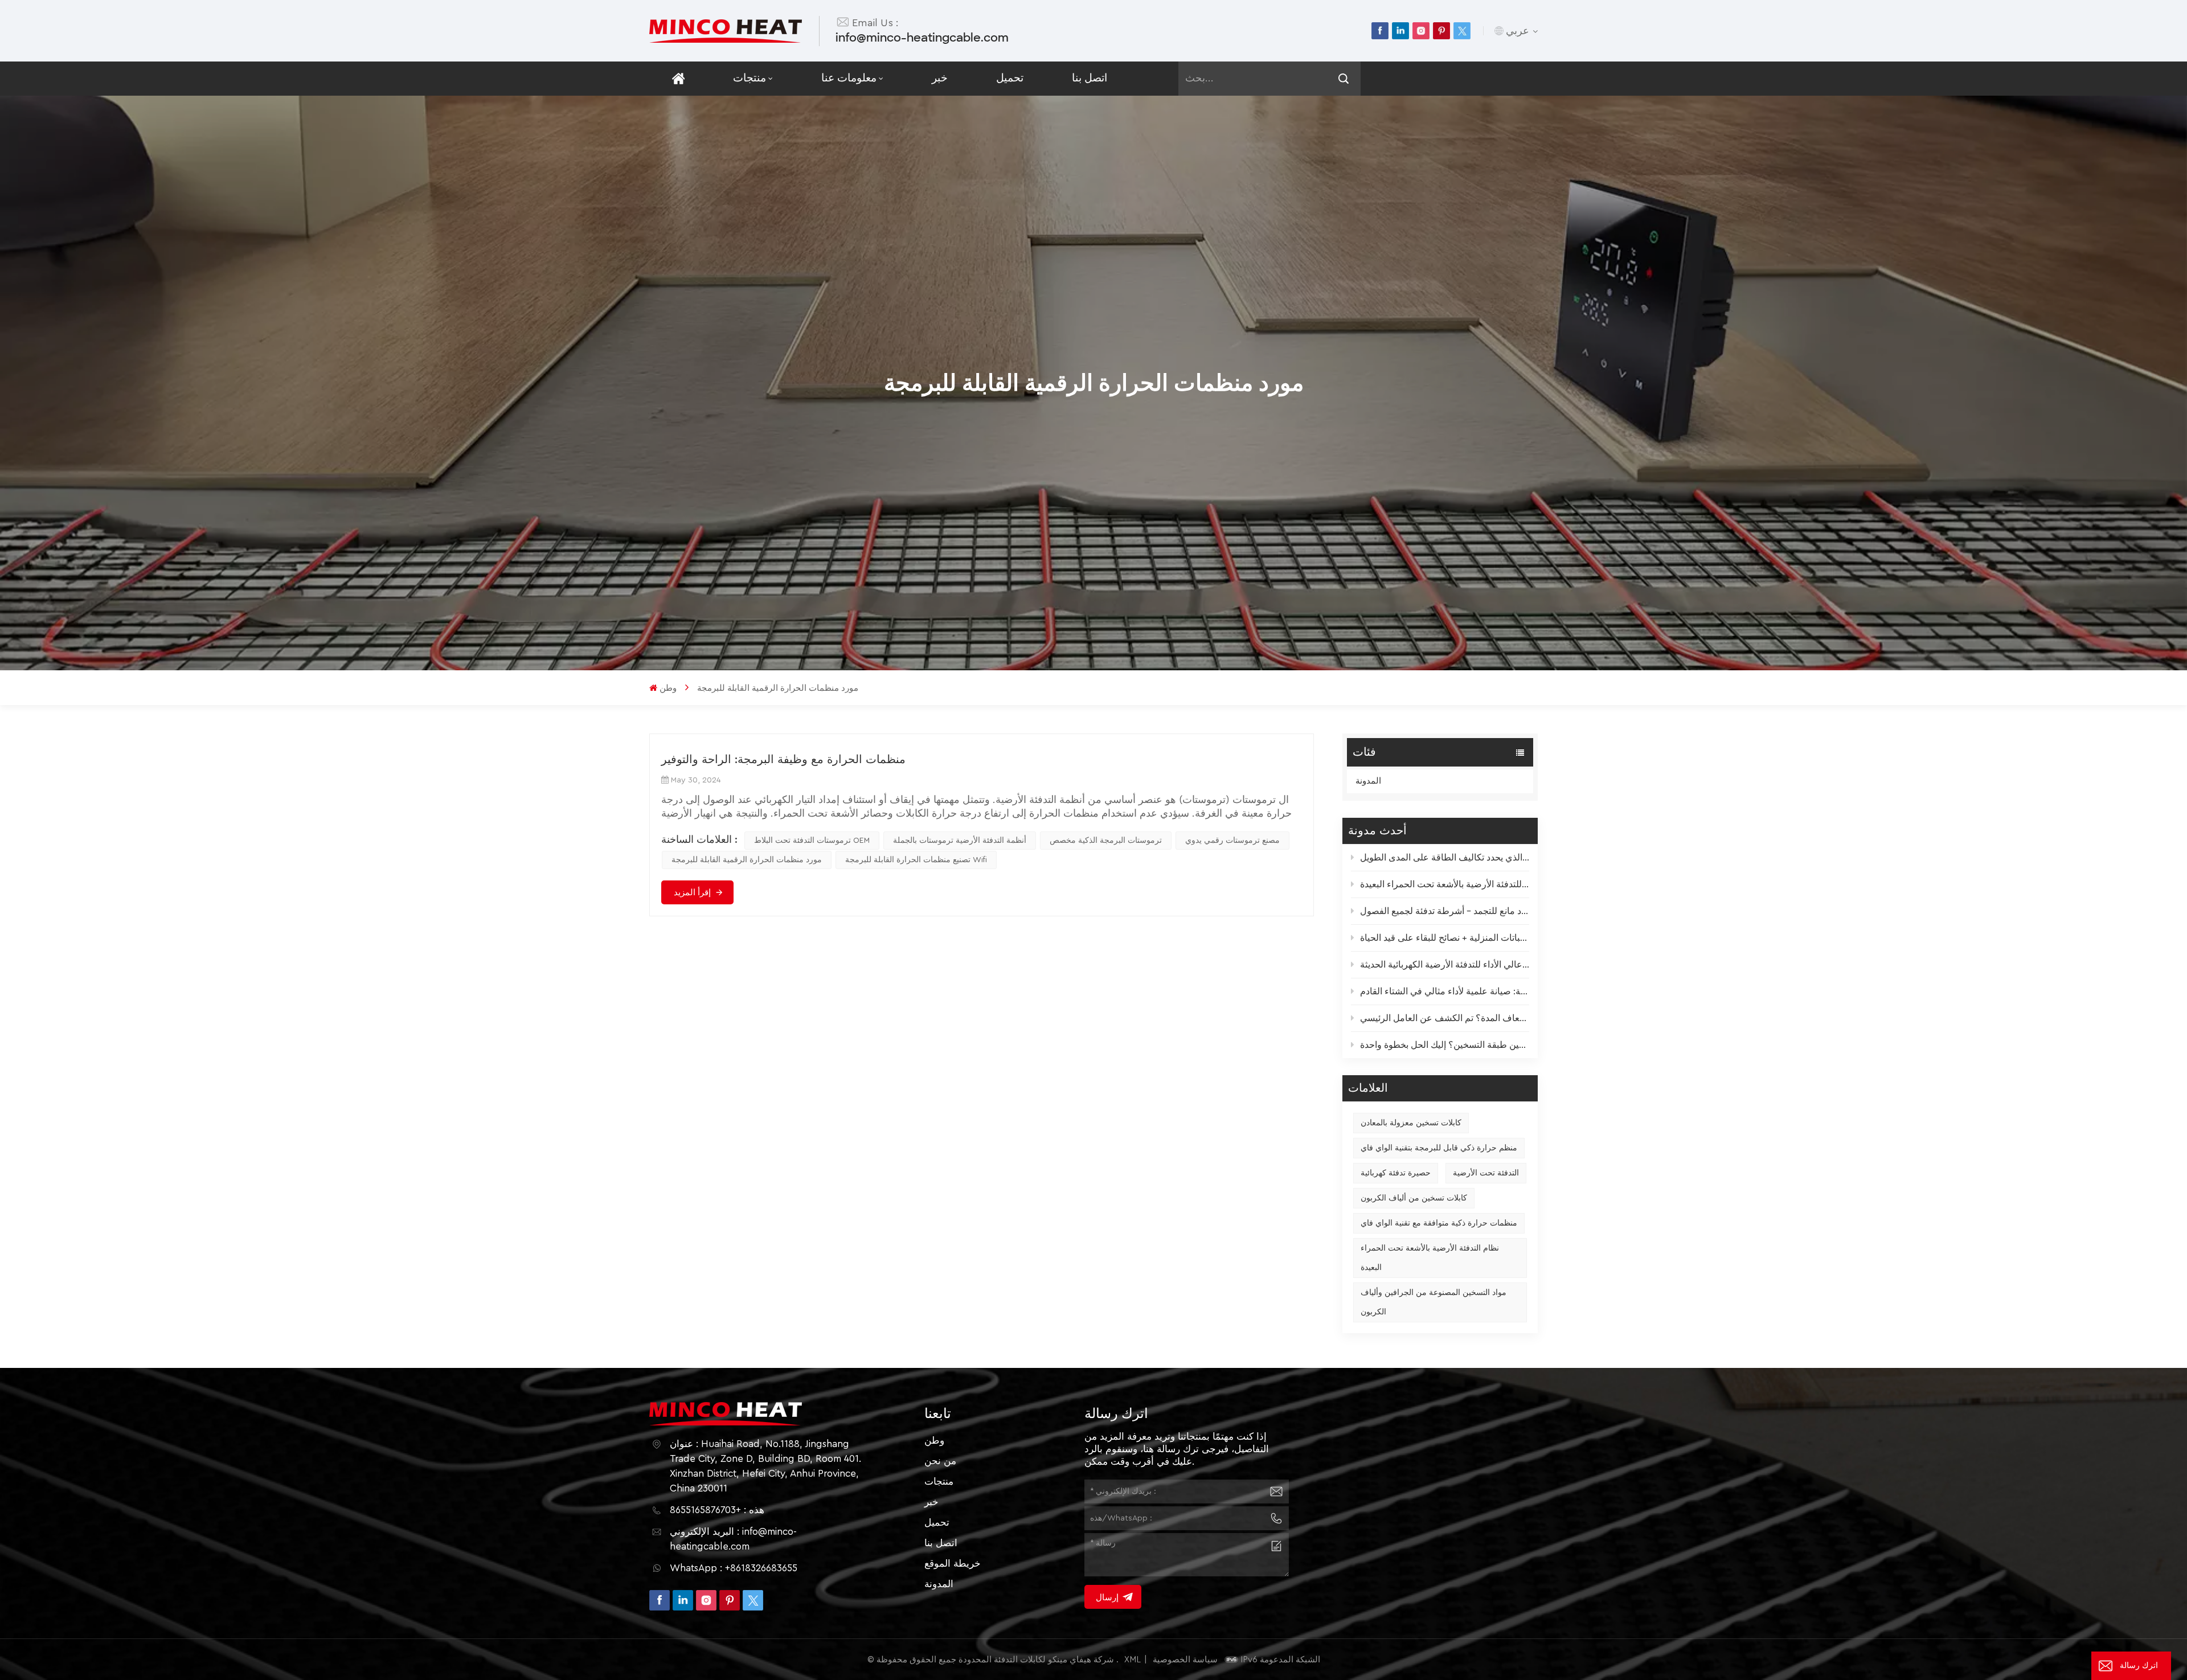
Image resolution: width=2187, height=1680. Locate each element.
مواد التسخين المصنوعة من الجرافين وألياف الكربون (1434, 1302)
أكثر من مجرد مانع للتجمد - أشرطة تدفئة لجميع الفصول (1445, 911)
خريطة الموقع (953, 1564)
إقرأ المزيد (692, 892)
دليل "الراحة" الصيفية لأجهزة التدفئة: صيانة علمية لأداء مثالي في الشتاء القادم (1445, 991)
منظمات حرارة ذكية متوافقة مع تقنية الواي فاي (1439, 1223)
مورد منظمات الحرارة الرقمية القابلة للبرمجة (747, 860)
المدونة (1368, 781)
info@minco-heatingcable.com (922, 38)
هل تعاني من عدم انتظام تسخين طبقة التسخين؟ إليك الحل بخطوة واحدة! (1445, 1045)
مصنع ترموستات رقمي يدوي (1232, 841)
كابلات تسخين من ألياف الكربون (1414, 1198)
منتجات (750, 78)
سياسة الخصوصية (1185, 1660)
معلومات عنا (849, 78)
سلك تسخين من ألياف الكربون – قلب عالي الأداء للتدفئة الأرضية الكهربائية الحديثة (1445, 965)
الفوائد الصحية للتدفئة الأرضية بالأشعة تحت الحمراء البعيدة (1445, 884)
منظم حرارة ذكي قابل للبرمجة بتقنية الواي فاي (1439, 1148)
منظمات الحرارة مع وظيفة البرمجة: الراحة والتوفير (783, 760)
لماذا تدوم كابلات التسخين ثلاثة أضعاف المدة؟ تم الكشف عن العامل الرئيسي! (1445, 1018)
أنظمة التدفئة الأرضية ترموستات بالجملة (960, 841)
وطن (668, 688)
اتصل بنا (1090, 78)
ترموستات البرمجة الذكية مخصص (1106, 841)
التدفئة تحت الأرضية (1486, 1173)
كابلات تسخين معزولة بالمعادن (1411, 1123)
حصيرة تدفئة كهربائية (1396, 1173)
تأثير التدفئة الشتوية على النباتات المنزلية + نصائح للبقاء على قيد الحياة (1445, 938)
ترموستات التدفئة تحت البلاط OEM (812, 841)
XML (1133, 1660)
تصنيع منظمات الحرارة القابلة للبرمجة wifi (916, 860)
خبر (940, 78)
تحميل (1010, 78)
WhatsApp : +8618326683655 (734, 1568)
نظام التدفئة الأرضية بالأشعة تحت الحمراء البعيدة (1430, 1258)
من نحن (940, 1461)
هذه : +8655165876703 (717, 1510)
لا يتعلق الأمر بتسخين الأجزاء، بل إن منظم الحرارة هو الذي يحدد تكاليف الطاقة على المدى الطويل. (1445, 858)
